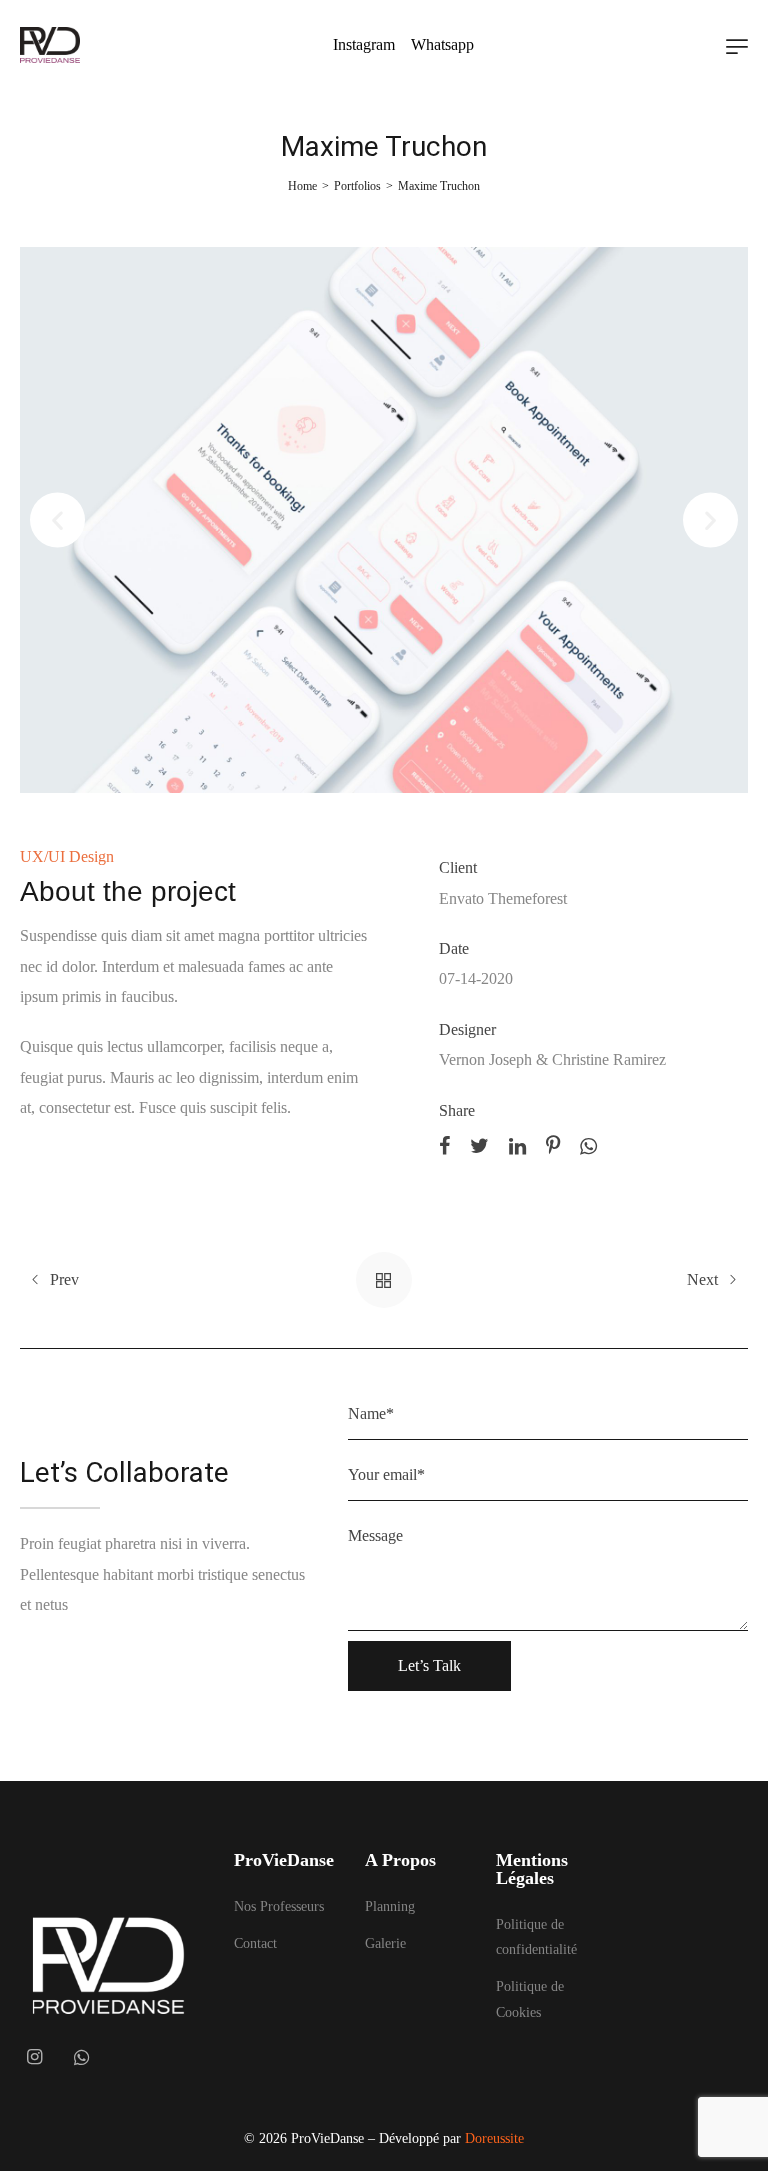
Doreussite (494, 2138)
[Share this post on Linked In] (517, 1144)
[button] (57, 520)
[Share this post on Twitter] (479, 1144)
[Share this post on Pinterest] (553, 1144)
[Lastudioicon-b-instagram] (34, 2057)
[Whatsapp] (82, 2057)
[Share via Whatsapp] (588, 1144)
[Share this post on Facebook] (444, 1144)
